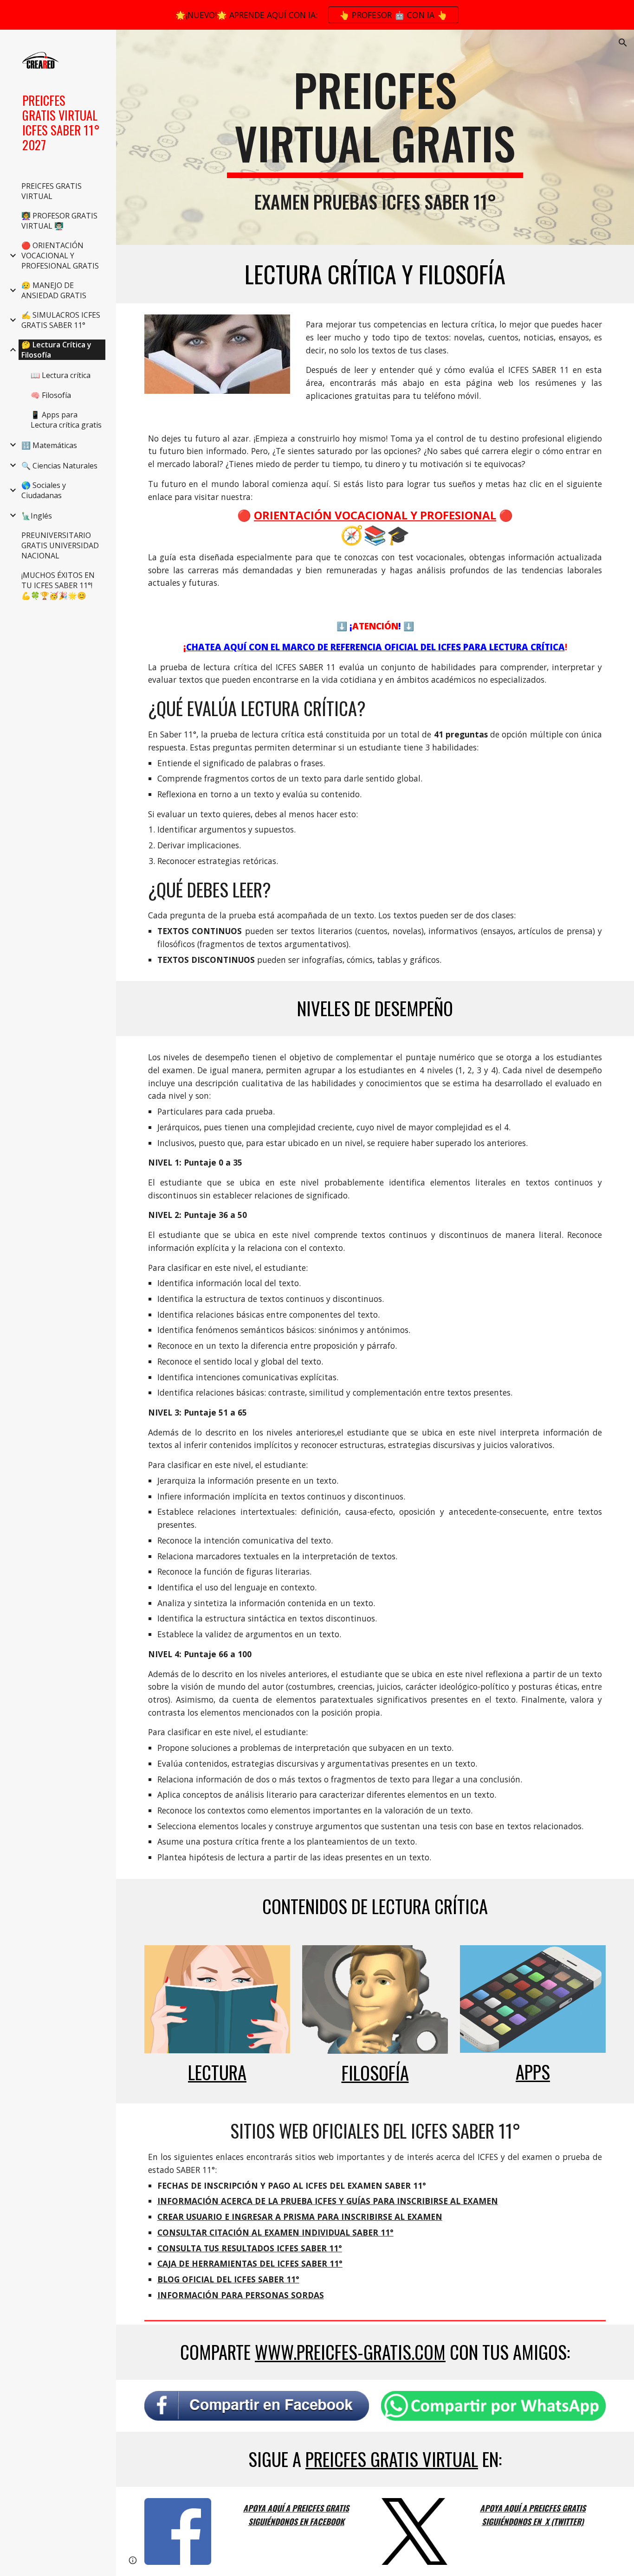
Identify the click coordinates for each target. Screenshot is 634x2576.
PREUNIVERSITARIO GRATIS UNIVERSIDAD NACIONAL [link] (60, 545)
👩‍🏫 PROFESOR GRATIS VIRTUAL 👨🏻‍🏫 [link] (59, 221)
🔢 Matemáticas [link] (49, 445)
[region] (317, 15)
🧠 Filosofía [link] (51, 395)
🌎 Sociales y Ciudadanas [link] (44, 490)
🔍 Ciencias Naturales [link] (59, 466)
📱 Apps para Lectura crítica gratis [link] (66, 420)
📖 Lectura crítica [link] (61, 375)
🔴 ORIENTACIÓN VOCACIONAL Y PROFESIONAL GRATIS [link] (60, 256)
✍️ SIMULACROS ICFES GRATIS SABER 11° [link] (61, 320)
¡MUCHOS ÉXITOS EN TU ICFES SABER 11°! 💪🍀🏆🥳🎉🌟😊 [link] (58, 585)
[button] (623, 43)
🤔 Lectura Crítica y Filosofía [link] (56, 350)
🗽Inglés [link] (37, 516)
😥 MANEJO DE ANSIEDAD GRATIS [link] (54, 290)
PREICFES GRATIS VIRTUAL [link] (52, 191)
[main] (375, 120)
